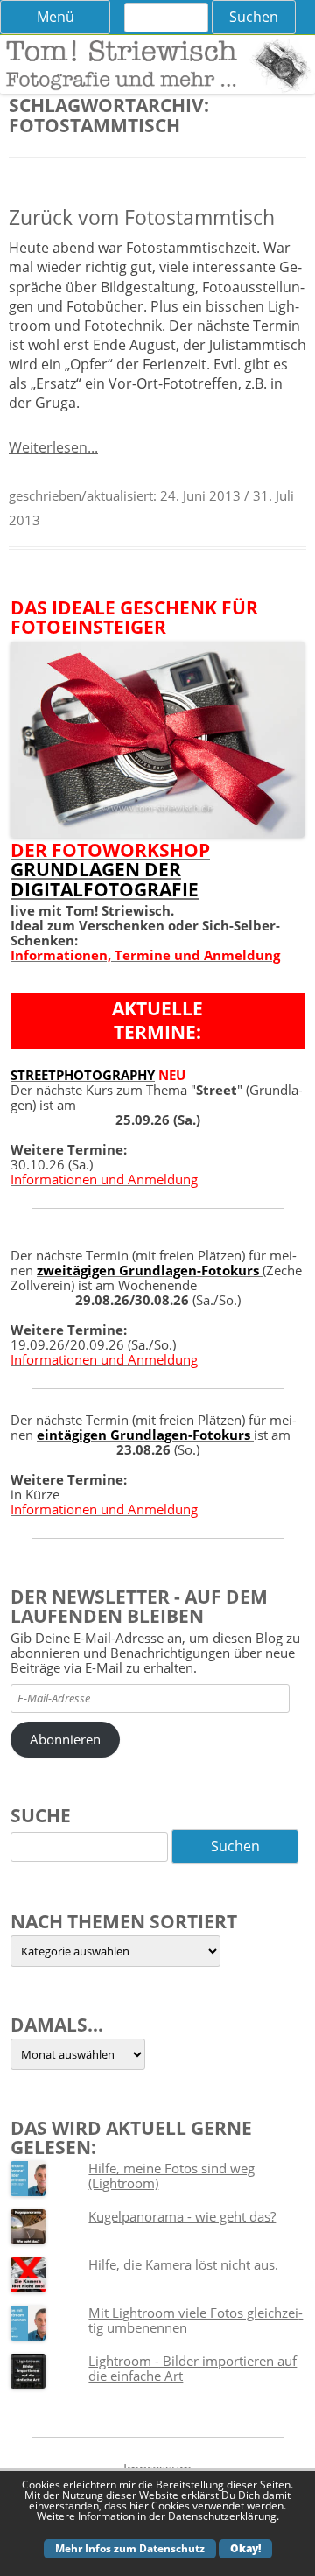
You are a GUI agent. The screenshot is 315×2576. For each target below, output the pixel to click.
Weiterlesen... (53, 447)
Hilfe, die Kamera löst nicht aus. (183, 2264)
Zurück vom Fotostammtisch (142, 218)
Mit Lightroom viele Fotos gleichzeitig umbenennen (196, 2320)
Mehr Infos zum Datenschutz (130, 2548)
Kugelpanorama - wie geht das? (182, 2216)
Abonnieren (65, 1739)
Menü (56, 17)
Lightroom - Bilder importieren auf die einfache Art (192, 2368)
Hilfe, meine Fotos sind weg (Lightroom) (171, 2176)
